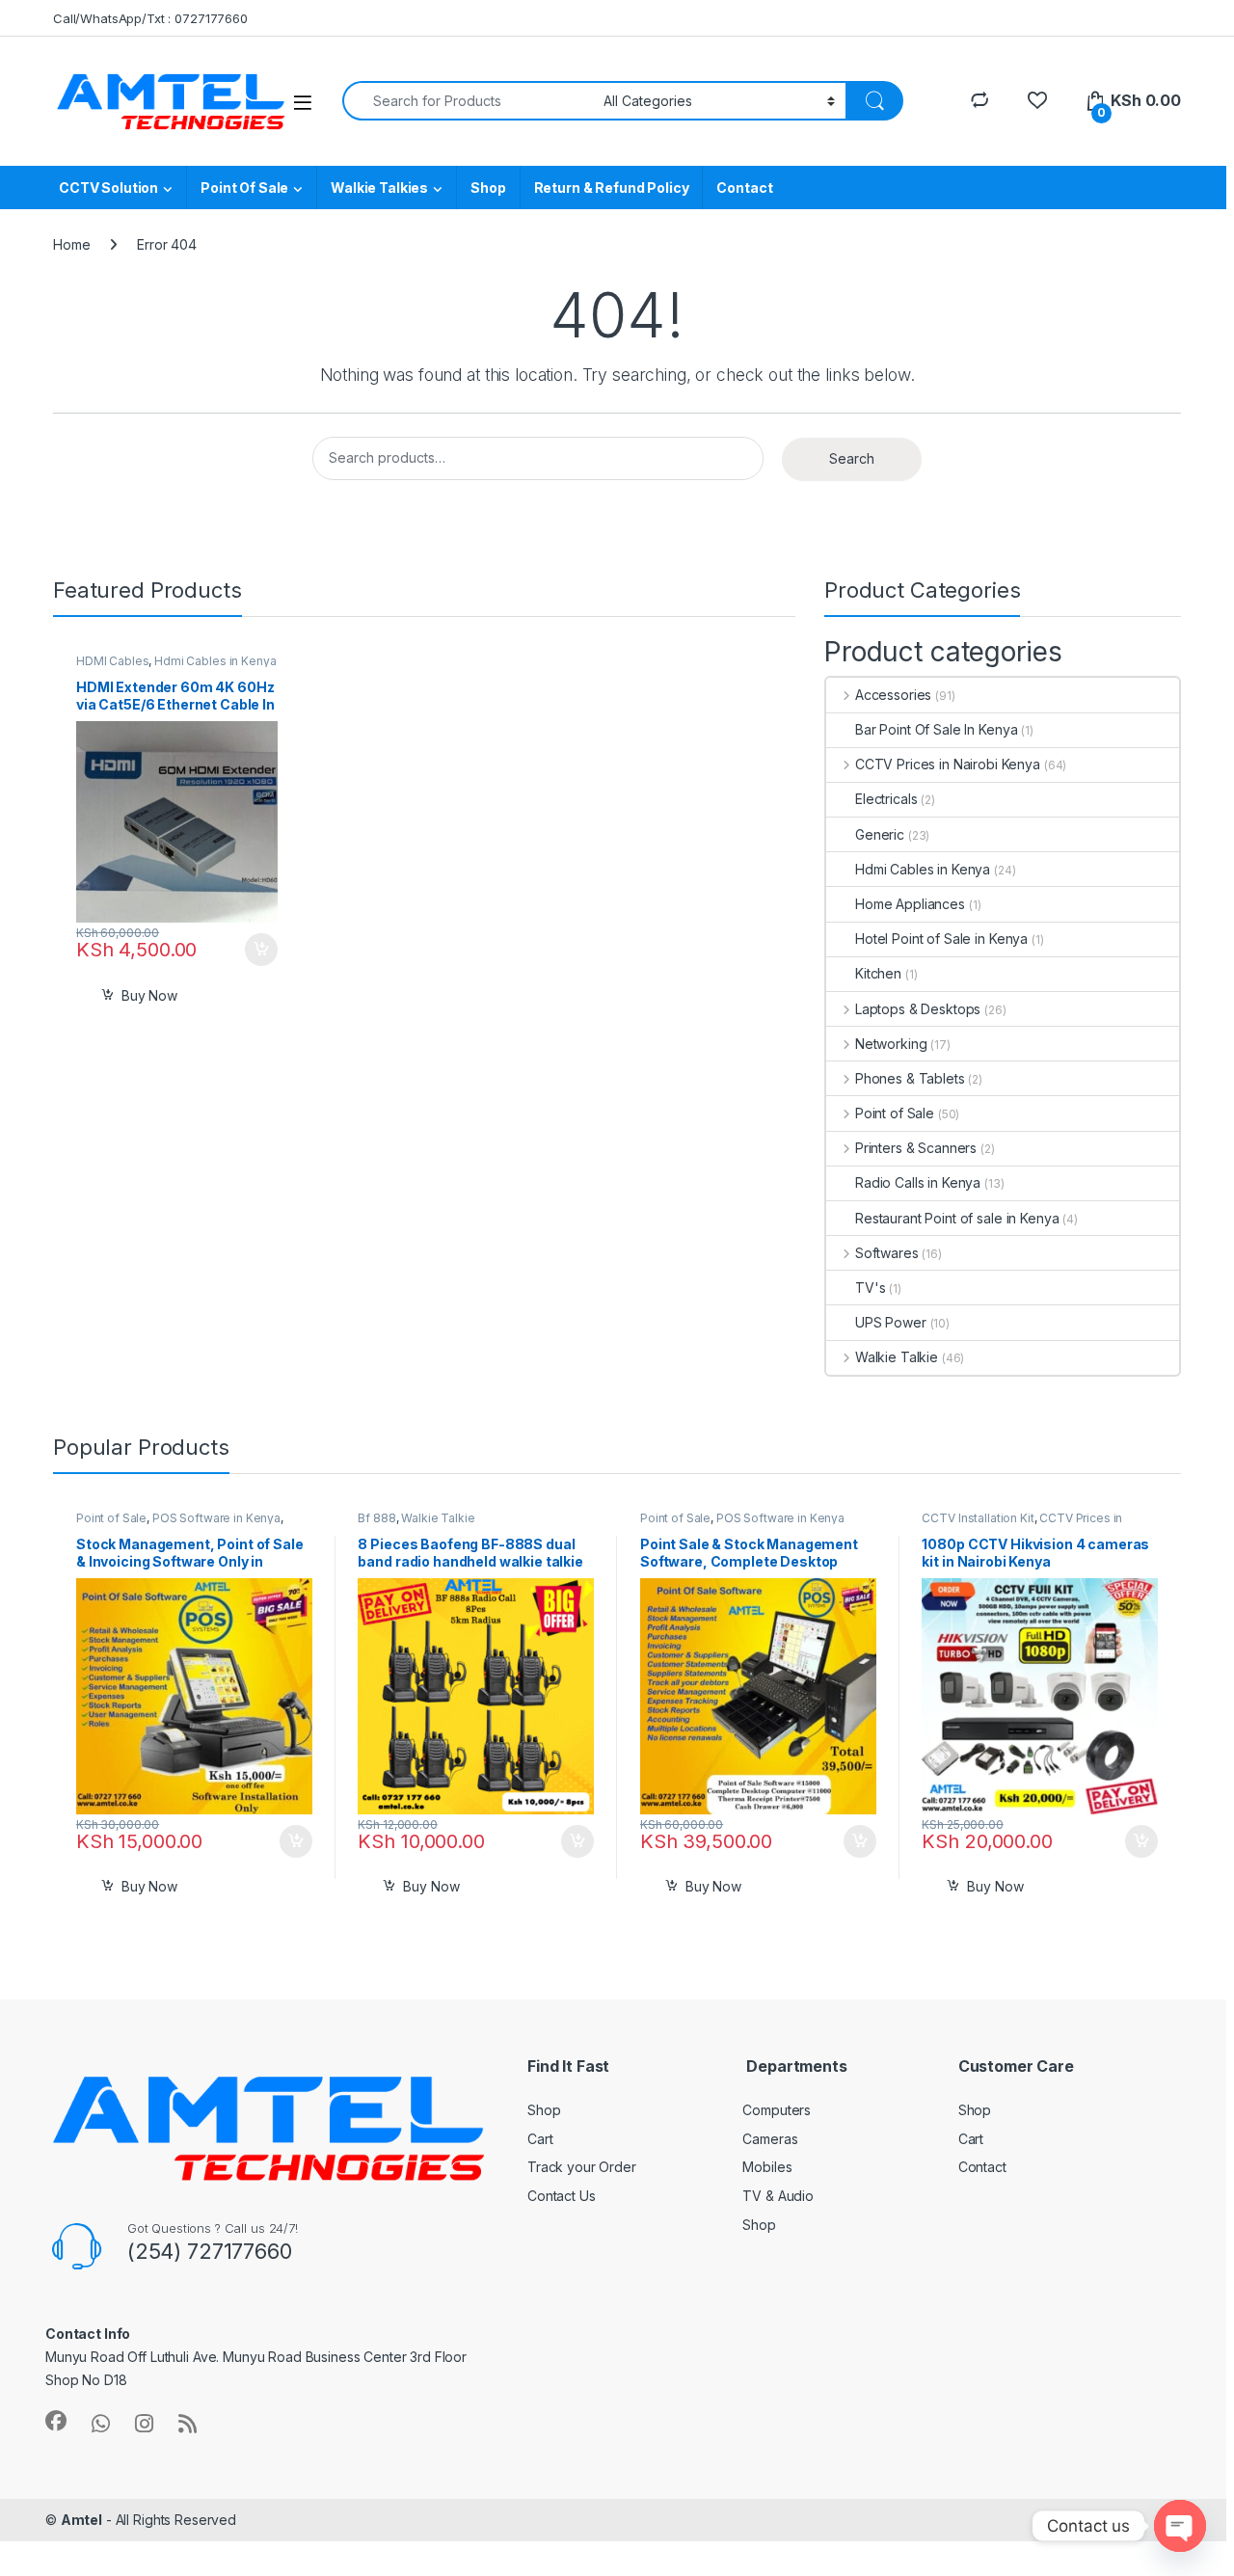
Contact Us (562, 2196)
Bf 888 (376, 1518)
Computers (777, 2110)
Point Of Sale (244, 188)
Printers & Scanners (916, 1148)
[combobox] (468, 101)
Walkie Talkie (897, 1357)
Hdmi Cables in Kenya (215, 661)
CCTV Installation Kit (978, 1518)
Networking (891, 1044)
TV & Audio (778, 2196)
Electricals (886, 799)
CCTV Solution (108, 188)
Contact (744, 188)
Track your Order (582, 2167)
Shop (488, 188)
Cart (540, 2139)
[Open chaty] (1180, 2526)
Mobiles (767, 2167)
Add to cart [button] (261, 950)
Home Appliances (910, 904)
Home (71, 244)
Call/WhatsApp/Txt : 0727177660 (150, 18)
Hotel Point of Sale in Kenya (941, 939)
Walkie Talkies (379, 188)
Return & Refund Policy (612, 188)
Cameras (770, 2139)
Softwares (887, 1253)
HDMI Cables (112, 661)
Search (852, 458)
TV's (870, 1288)
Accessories (893, 695)
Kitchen (878, 973)
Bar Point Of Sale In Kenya (936, 729)
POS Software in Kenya (216, 1518)
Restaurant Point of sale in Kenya (957, 1218)
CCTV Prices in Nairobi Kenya (948, 764)
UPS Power (891, 1322)
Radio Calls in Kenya (918, 1182)
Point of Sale (895, 1113)
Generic (880, 834)
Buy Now (149, 995)
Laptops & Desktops (918, 1009)
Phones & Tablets (910, 1078)
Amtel (81, 2520)
